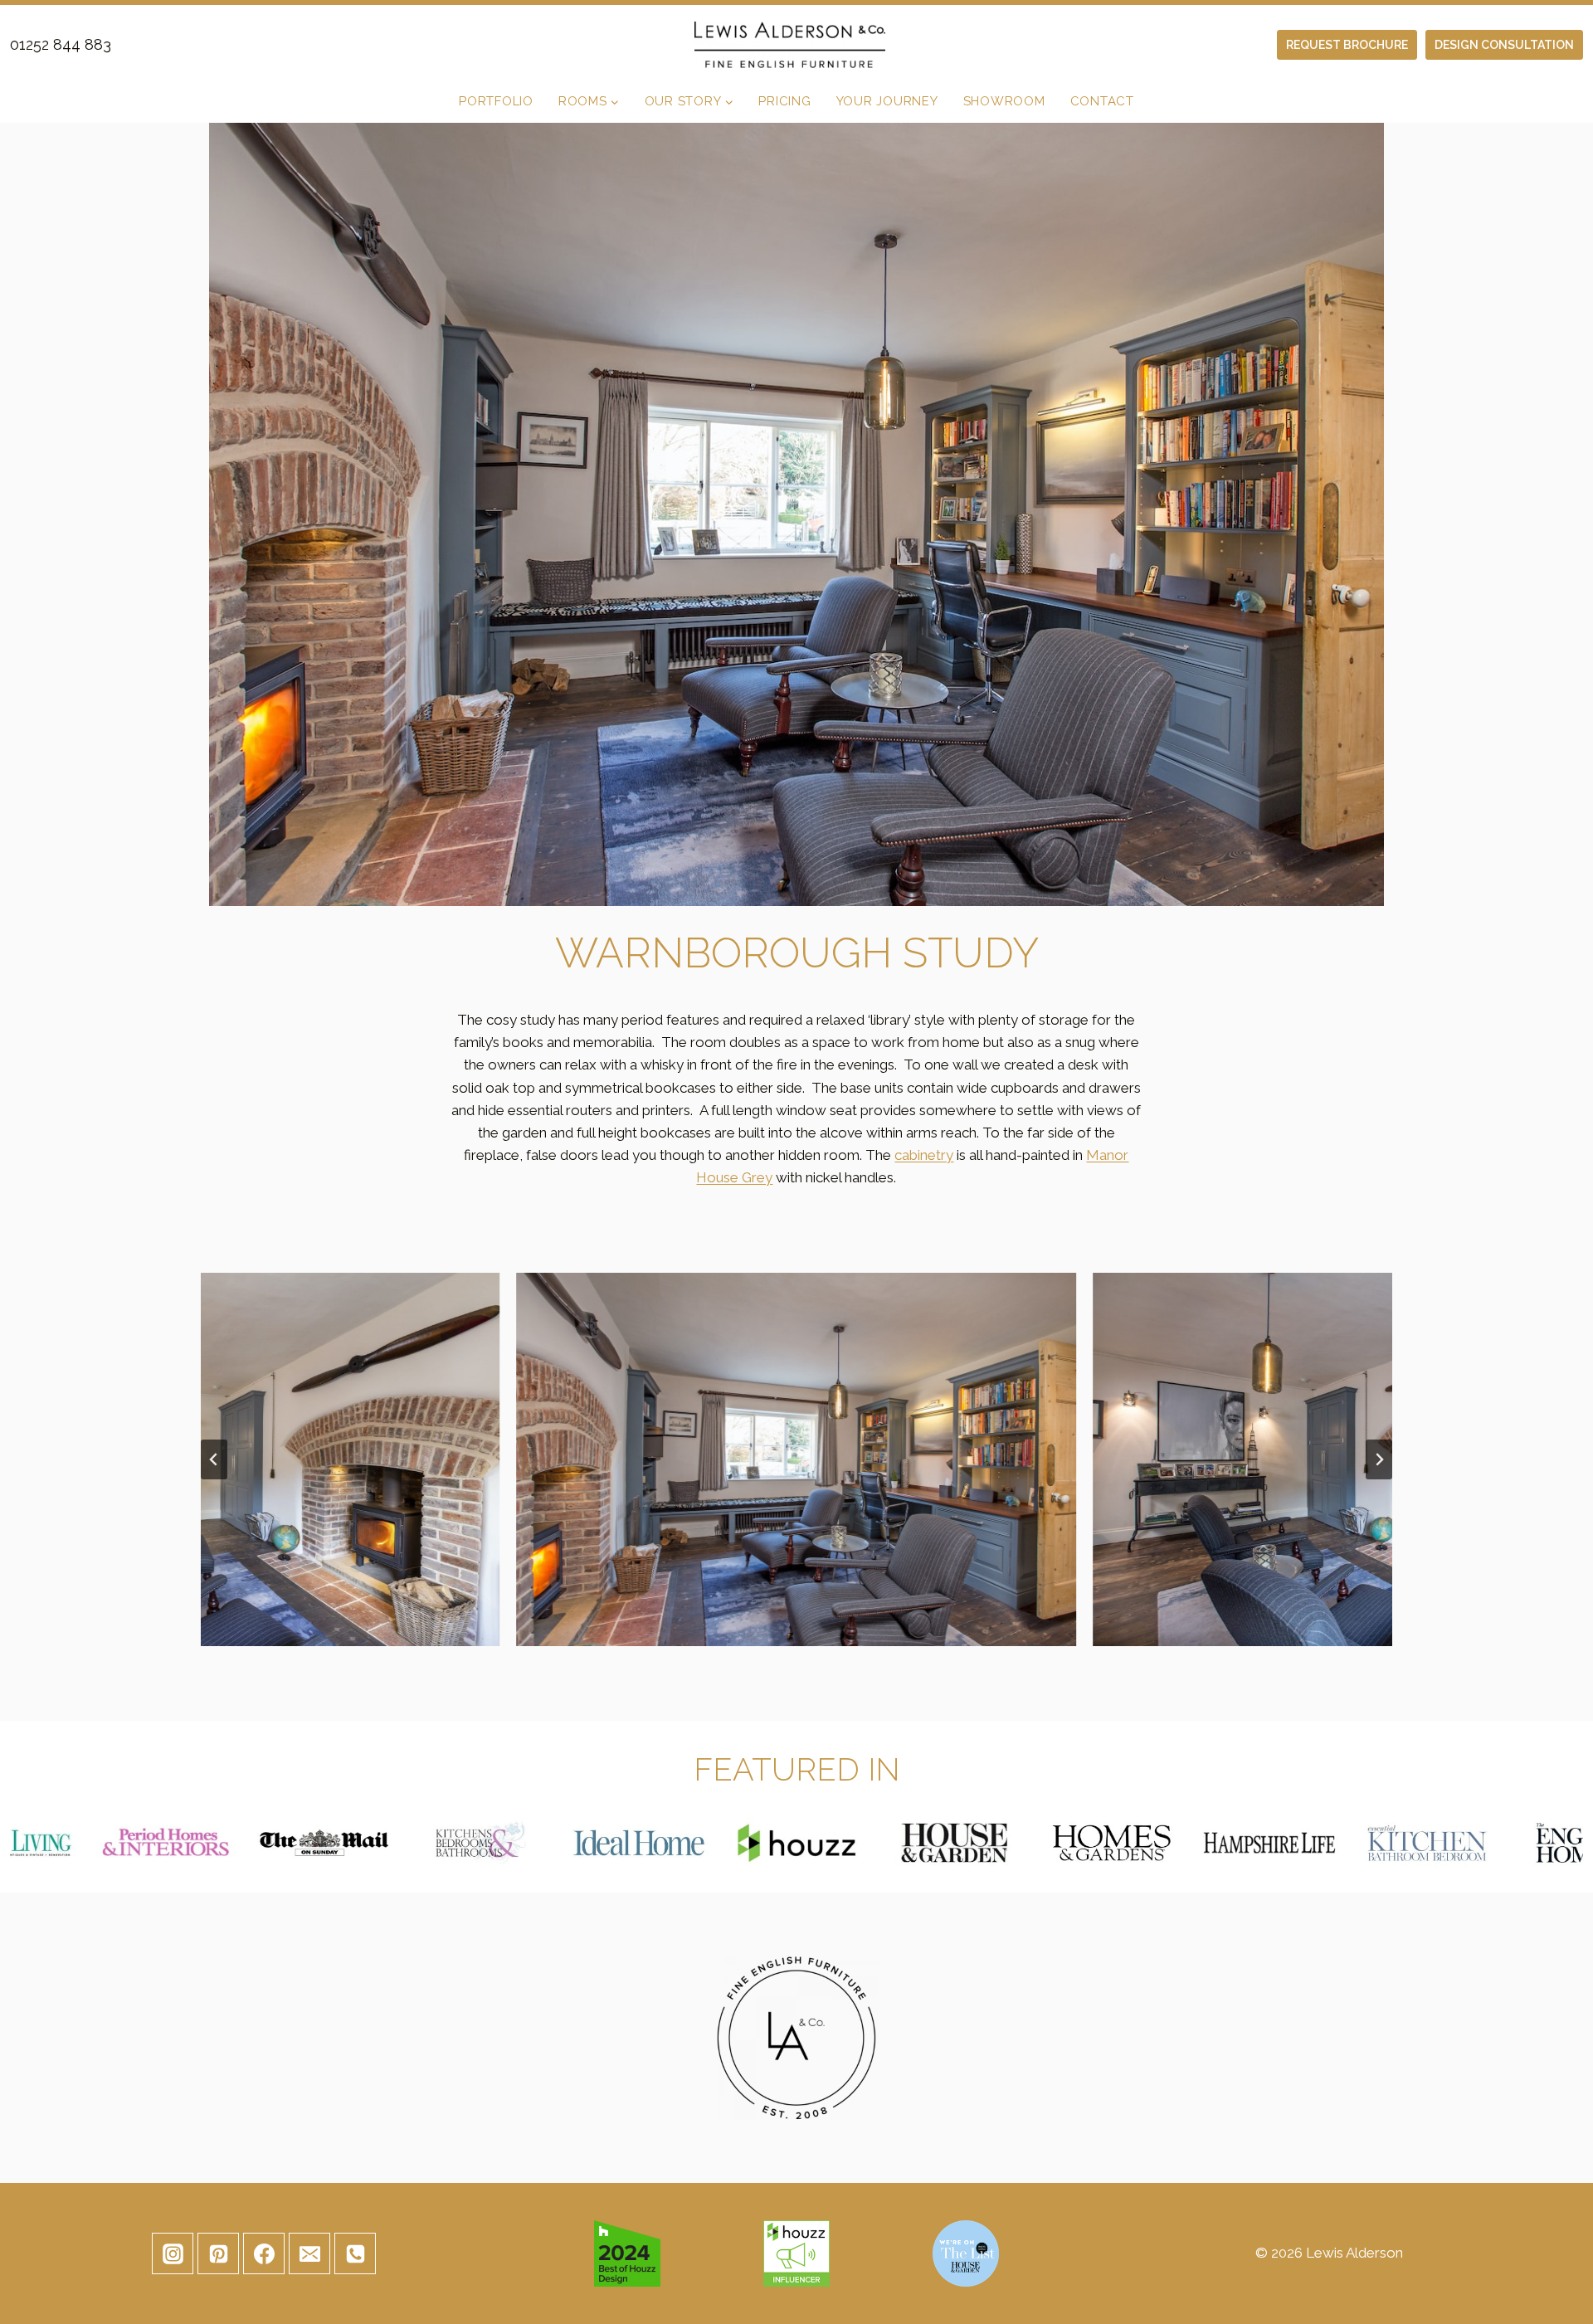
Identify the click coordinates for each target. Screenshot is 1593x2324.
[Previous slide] (214, 1459)
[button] (797, 1459)
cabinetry (924, 1155)
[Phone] (355, 2253)
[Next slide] (1379, 1459)
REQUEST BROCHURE (1347, 45)
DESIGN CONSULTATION (1504, 45)
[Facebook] (264, 2253)
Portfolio (496, 101)
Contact (1102, 101)
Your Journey (887, 101)
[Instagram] (173, 2253)
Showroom (1004, 101)
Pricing (784, 101)
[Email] (309, 2253)
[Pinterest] (218, 2253)
